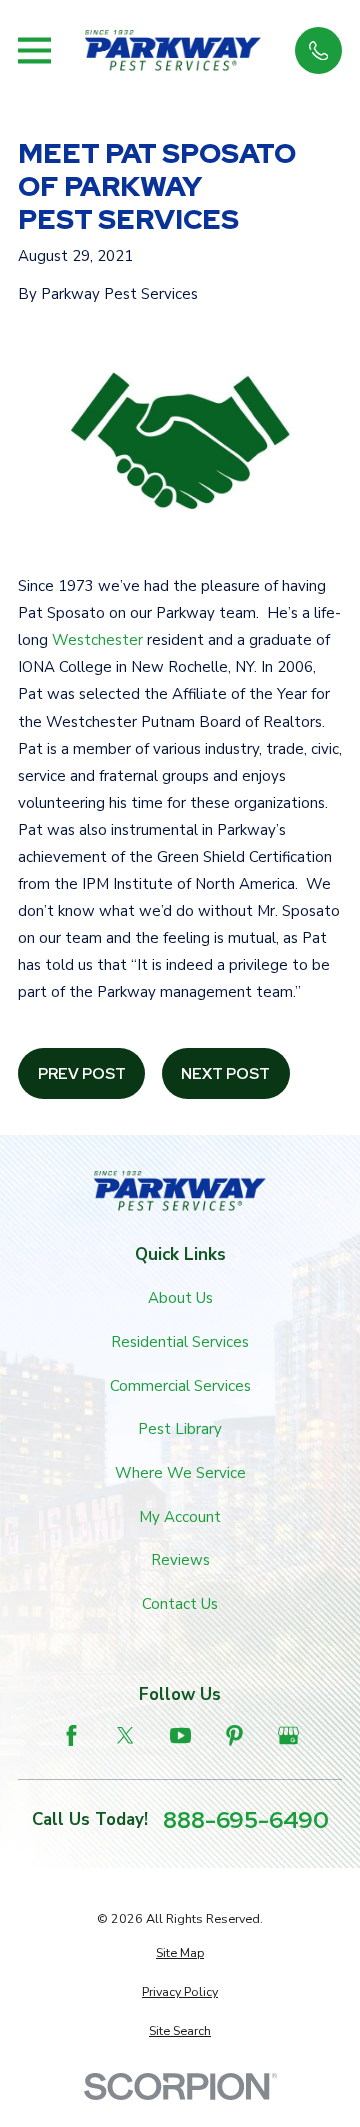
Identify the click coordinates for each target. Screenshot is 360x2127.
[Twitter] (125, 1735)
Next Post (225, 1074)
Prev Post (82, 1074)
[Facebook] (71, 1735)
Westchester (97, 640)
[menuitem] (180, 1953)
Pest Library (180, 1429)
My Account (180, 1517)
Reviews (180, 1560)
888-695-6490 (246, 1819)
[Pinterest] (234, 1735)
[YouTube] (180, 1735)
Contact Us (180, 1604)
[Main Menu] (34, 50)
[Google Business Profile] (288, 1735)
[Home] (173, 50)
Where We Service (180, 1473)
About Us (180, 1298)
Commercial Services (180, 1386)
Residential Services (180, 1342)
